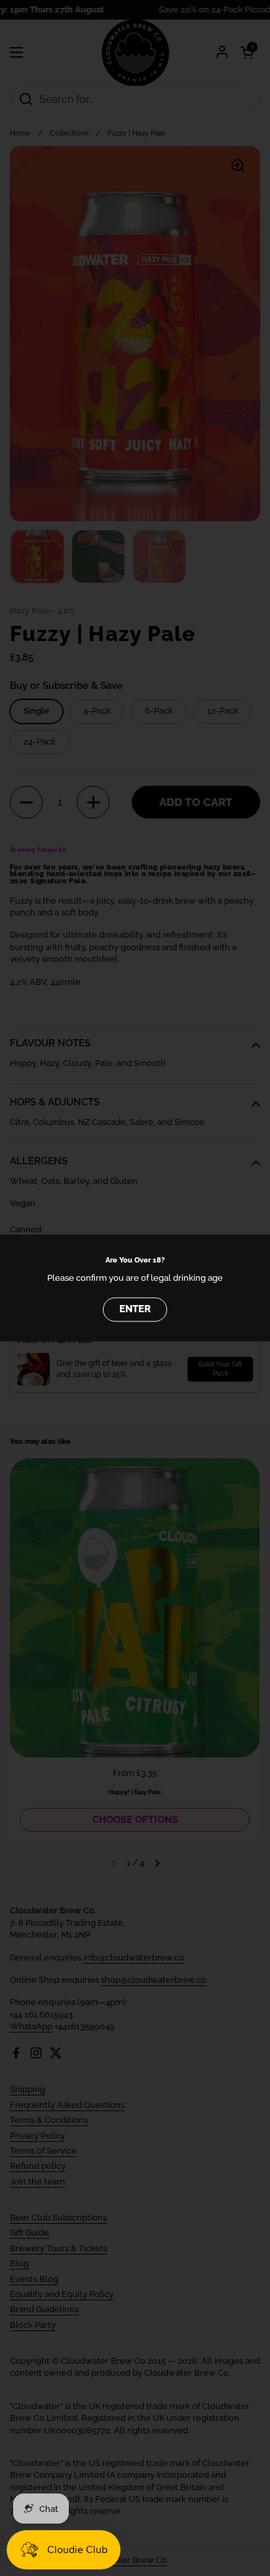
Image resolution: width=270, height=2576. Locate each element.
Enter (135, 1310)
